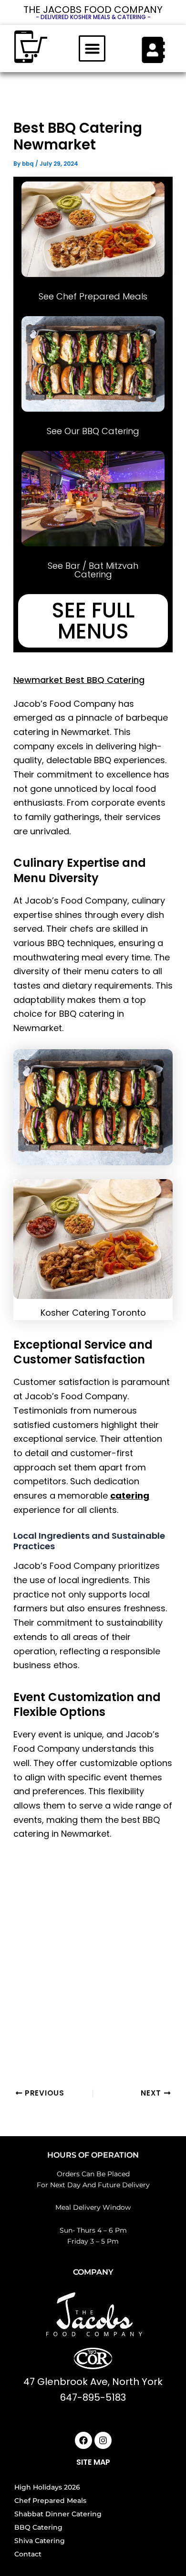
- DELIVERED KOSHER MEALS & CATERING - (93, 17)
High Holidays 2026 (47, 2487)
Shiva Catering (40, 2541)
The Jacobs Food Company (93, 10)
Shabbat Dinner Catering (58, 2514)
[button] (92, 49)
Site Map (93, 2462)
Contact (28, 2554)
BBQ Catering (38, 2527)
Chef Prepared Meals (50, 2501)
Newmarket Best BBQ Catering (79, 680)
